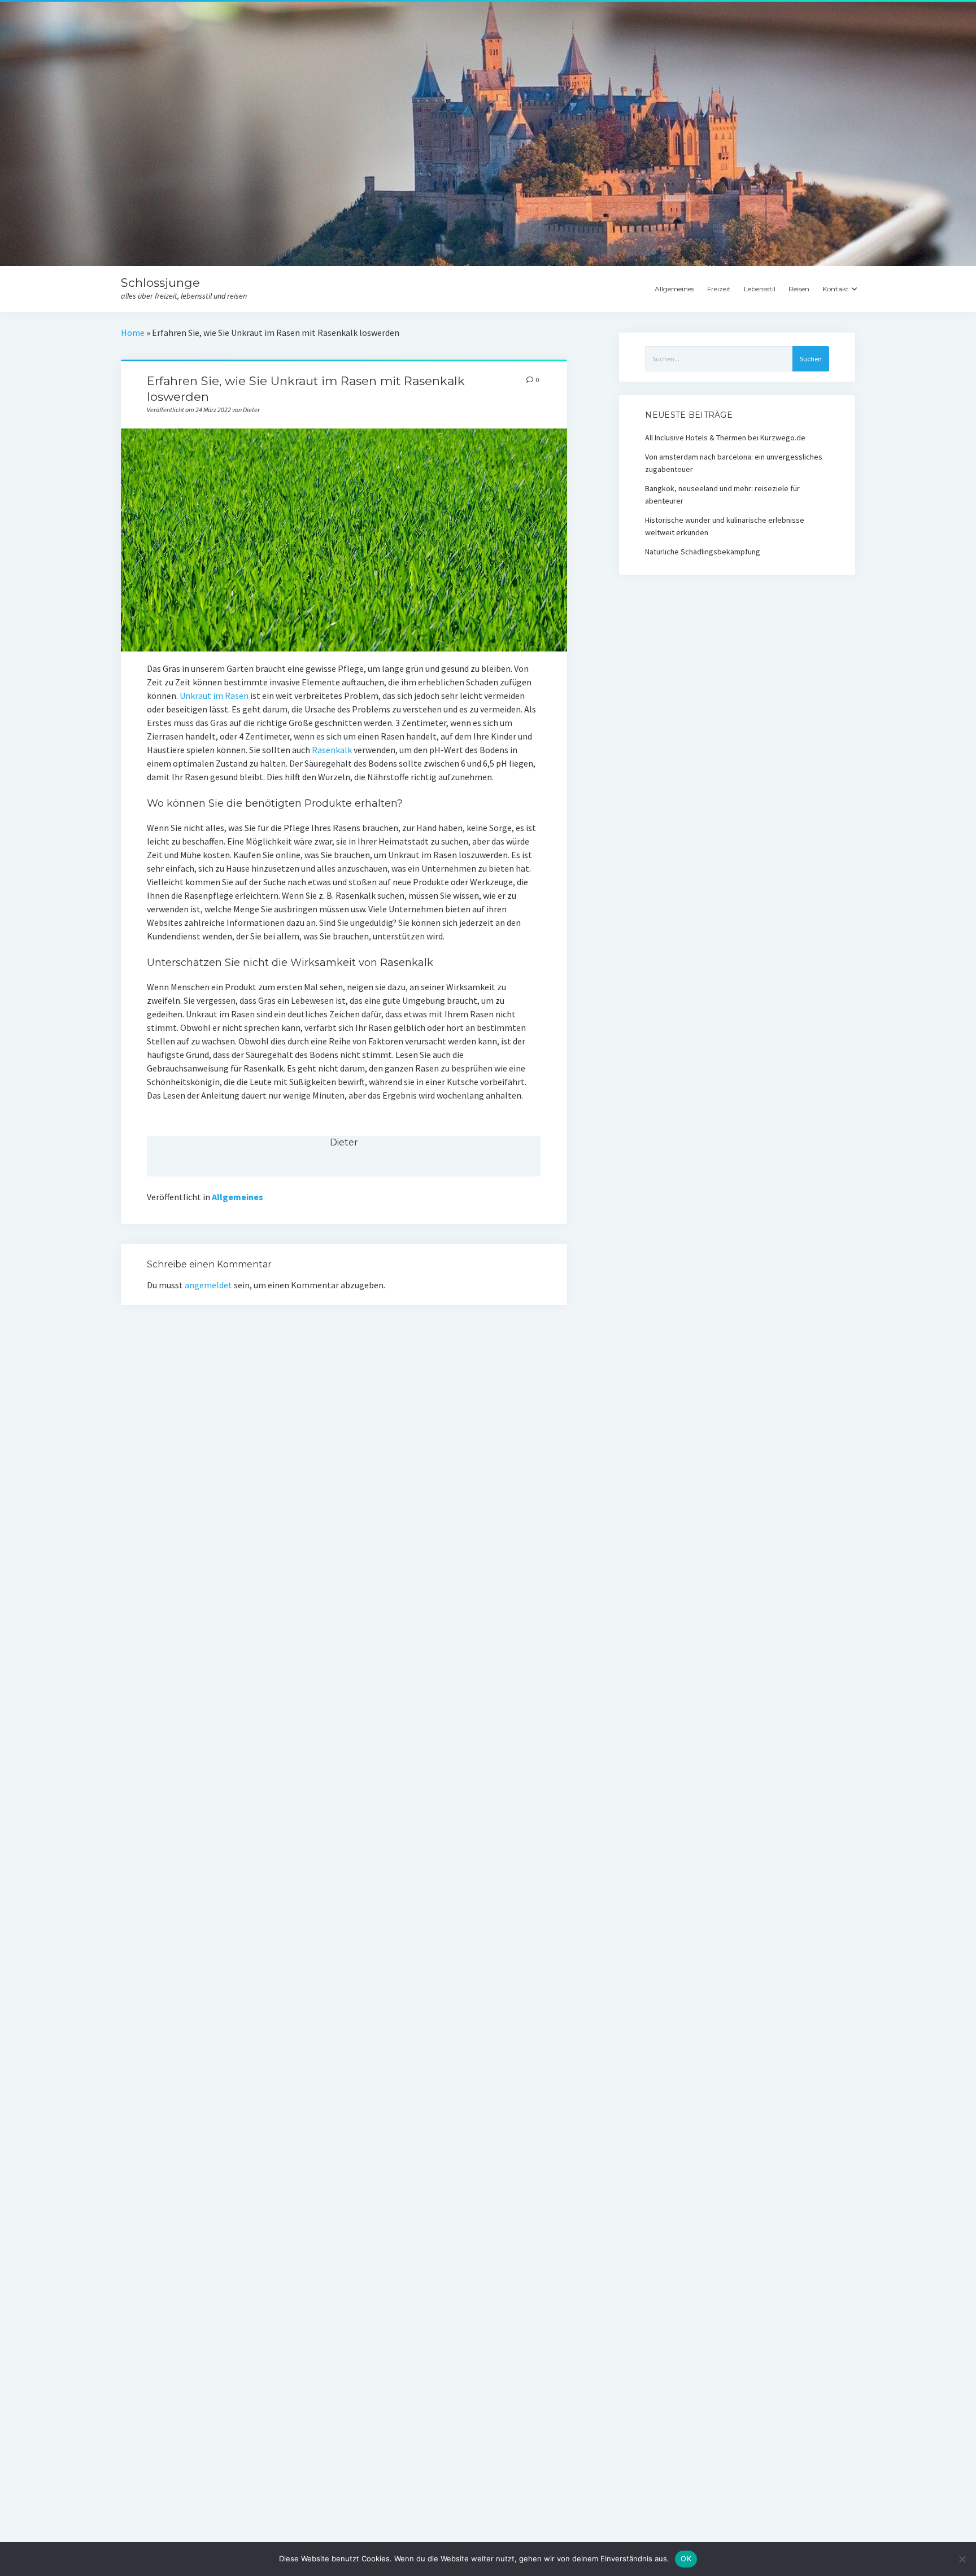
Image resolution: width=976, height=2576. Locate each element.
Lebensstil (760, 289)
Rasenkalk (332, 750)
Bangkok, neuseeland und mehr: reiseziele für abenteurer (722, 495)
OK (686, 2558)
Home (133, 333)
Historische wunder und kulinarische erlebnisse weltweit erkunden (725, 526)
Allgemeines (674, 289)
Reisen (799, 289)
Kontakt (836, 289)
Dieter (344, 1142)
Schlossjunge (160, 283)
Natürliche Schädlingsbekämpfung (703, 552)
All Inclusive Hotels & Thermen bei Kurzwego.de (725, 438)
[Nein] (962, 2559)
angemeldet (208, 1285)
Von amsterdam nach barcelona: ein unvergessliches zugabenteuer (734, 463)
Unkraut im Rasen (214, 696)
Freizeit (719, 289)
